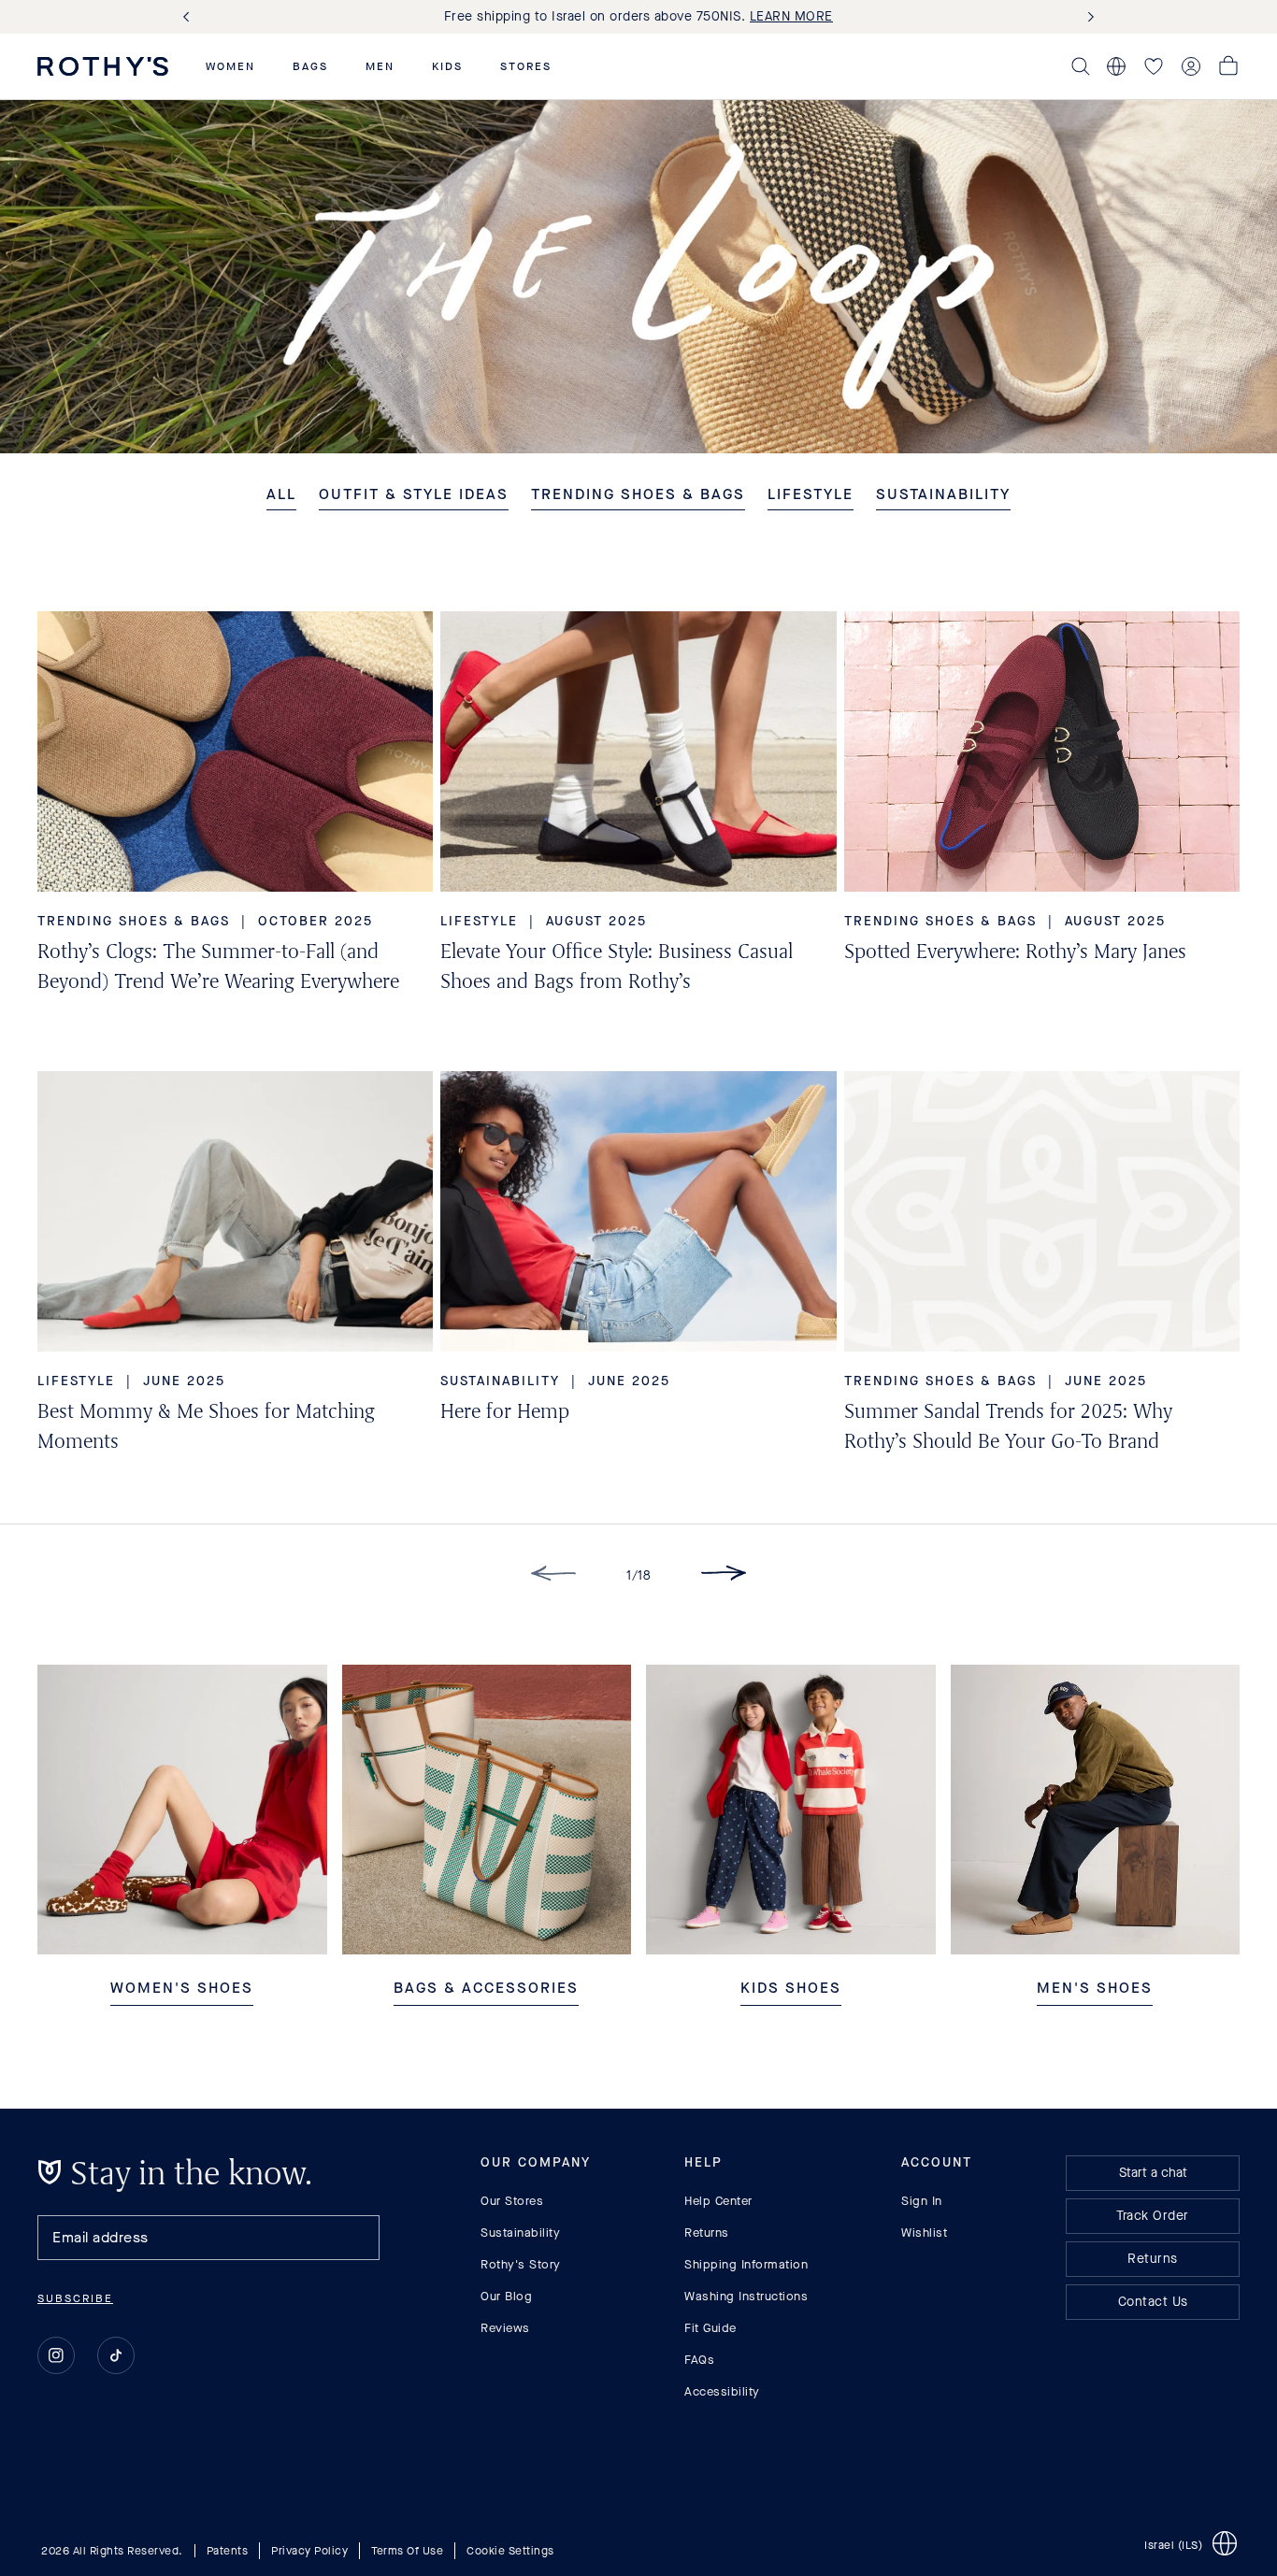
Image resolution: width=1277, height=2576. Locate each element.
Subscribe (75, 2298)
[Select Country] (1116, 66)
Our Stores (512, 2201)
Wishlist (924, 2233)
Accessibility (722, 2391)
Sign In (922, 2201)
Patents (228, 2551)
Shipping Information (746, 2264)
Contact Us (1153, 2302)
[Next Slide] (1087, 17)
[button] (230, 66)
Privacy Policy (309, 2551)
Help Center (718, 2201)
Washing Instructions (746, 2296)
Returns (707, 2233)
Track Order (1153, 2216)
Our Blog (506, 2296)
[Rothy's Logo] (103, 66)
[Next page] (724, 1576)
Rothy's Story (521, 2264)
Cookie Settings (510, 2551)
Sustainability (520, 2233)
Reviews (505, 2328)
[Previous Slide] (190, 17)
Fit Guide (710, 2328)
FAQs (699, 2360)
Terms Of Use (407, 2551)
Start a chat (1153, 2173)
